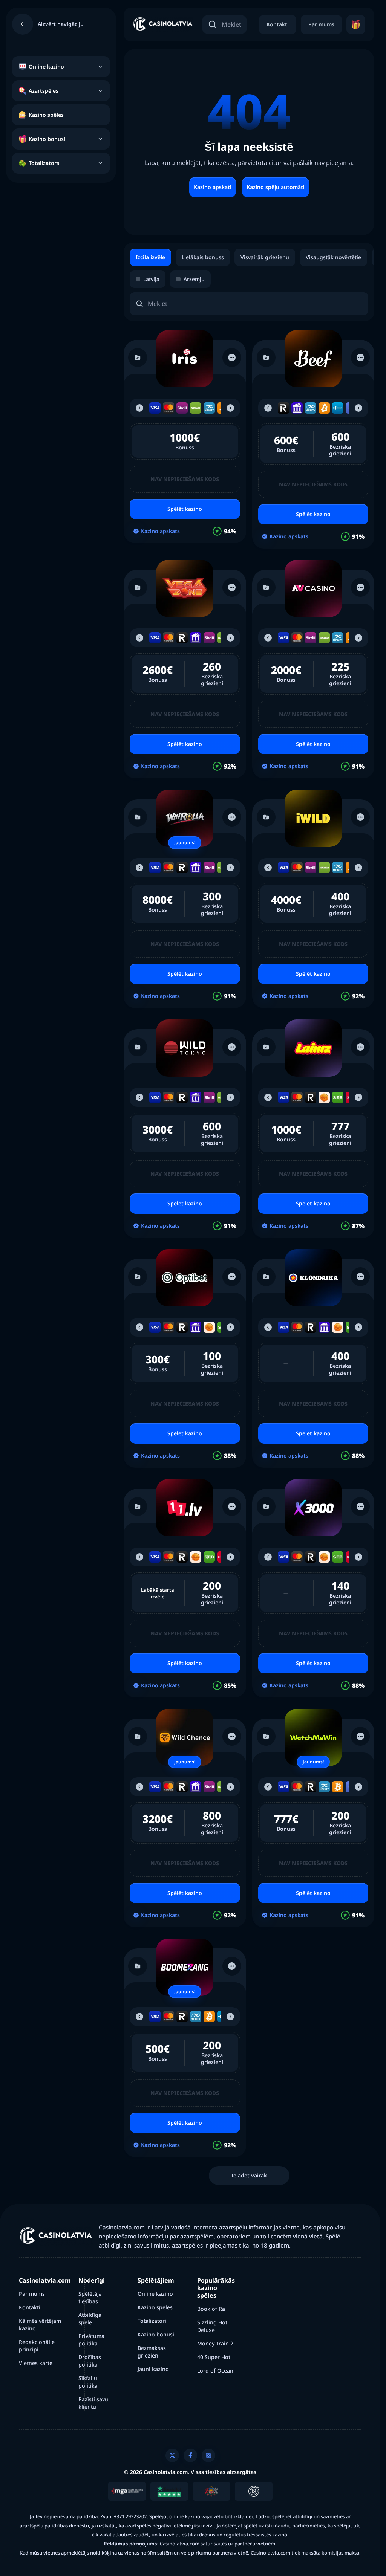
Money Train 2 (215, 2343)
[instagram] (208, 2455)
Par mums (321, 24)
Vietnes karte (36, 2363)
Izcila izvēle (150, 257)
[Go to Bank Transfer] (297, 408)
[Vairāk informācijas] (232, 358)
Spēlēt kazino (185, 509)
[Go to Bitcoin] (324, 408)
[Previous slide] (139, 408)
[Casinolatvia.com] (163, 25)
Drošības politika (90, 2361)
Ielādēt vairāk (249, 2175)
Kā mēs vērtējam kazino (40, 2325)
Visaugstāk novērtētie (333, 257)
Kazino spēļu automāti (276, 187)
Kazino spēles (155, 2307)
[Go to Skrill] (182, 408)
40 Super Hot (214, 2357)
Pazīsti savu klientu (93, 2403)
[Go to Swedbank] (324, 1097)
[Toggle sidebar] (23, 24)
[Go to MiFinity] (209, 408)
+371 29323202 (130, 2516)
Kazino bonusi (156, 2334)
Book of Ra (211, 2309)
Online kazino (155, 2294)
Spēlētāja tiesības (90, 2297)
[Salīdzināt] (138, 358)
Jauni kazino (153, 2369)
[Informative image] (127, 2491)
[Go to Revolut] (283, 408)
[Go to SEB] (338, 1097)
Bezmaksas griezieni (152, 2352)
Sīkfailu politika (88, 2382)
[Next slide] (230, 408)
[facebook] (190, 2455)
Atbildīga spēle (90, 2319)
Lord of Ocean (215, 2371)
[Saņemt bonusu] (185, 359)
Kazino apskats (160, 531)
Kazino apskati (213, 187)
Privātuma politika (91, 2340)
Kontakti (278, 24)
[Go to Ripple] (338, 408)
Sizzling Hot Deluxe (212, 2326)
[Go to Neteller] (196, 408)
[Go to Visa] (155, 408)
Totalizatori (152, 2321)
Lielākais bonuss (203, 257)
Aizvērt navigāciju (61, 24)
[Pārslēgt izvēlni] (100, 67)
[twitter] (172, 2455)
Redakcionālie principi (37, 2346)
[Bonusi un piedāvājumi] (356, 24)
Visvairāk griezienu (265, 257)
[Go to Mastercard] (168, 408)
